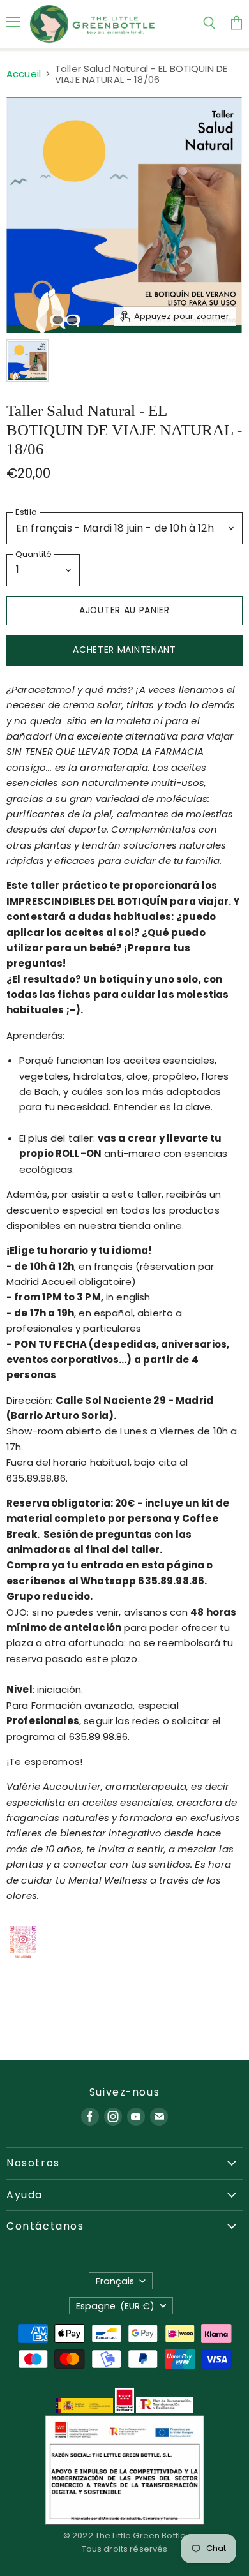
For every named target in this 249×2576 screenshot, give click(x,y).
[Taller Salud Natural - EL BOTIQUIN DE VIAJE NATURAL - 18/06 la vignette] (27, 361)
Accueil (24, 74)
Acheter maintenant (124, 650)
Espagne (116, 2306)
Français (115, 2281)
